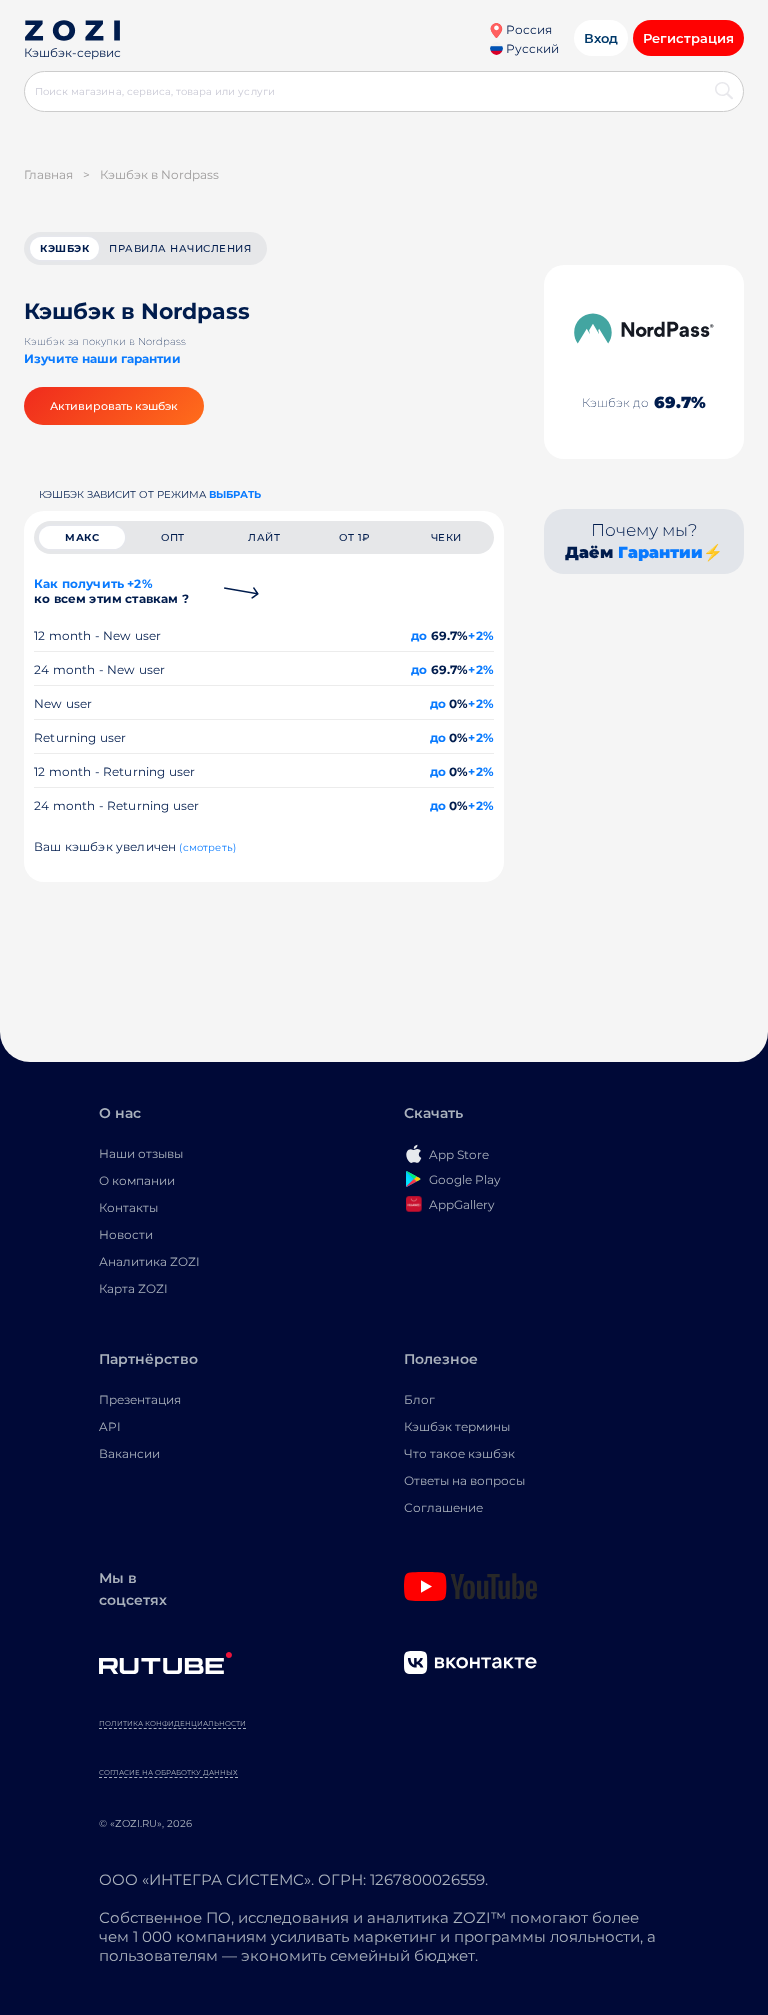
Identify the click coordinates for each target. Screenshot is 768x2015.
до (419, 635)
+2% (481, 635)
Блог (419, 1399)
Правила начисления (180, 248)
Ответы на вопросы (464, 1480)
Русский (531, 48)
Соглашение (443, 1507)
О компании (137, 1180)
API (110, 1426)
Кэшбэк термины (457, 1426)
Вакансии (129, 1453)
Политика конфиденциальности (172, 1723)
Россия (527, 29)
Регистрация (688, 38)
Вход (601, 38)
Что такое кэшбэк (459, 1453)
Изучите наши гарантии (102, 358)
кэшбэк (64, 248)
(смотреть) (207, 847)
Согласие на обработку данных (168, 1772)
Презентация (140, 1399)
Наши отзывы (141, 1153)
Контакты (128, 1207)
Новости (126, 1234)
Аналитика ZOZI (149, 1261)
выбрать (235, 494)
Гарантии (660, 552)
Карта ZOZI (133, 1288)
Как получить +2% (111, 591)
